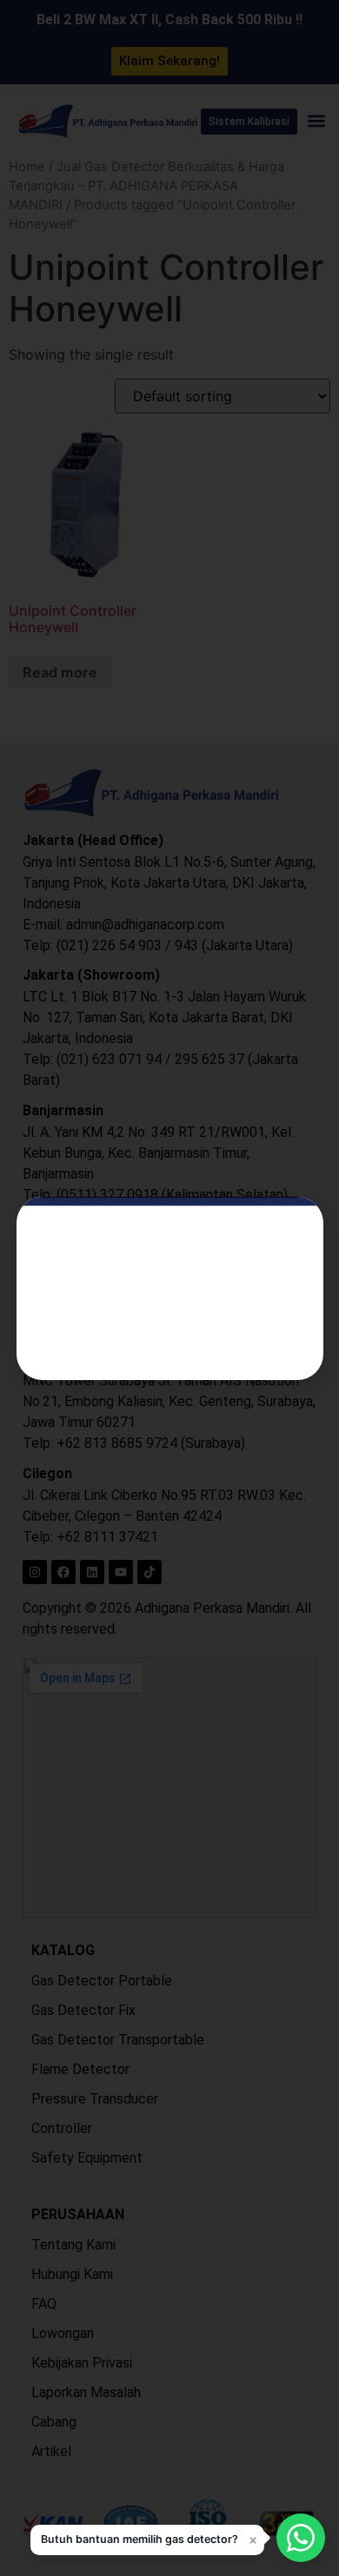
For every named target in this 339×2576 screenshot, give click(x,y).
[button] (147, 2540)
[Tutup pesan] (253, 2540)
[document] (169, 1288)
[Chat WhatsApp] (301, 2538)
